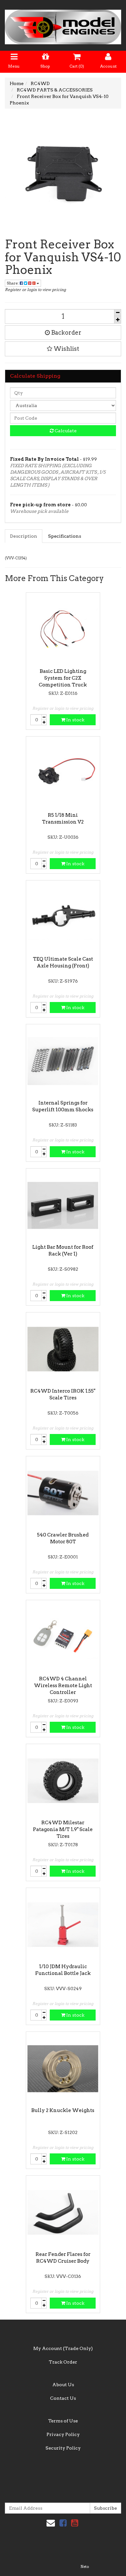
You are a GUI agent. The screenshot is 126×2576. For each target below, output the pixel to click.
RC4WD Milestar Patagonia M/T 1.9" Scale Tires (63, 1829)
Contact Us (63, 2398)
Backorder (66, 333)
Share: (13, 283)
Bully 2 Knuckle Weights (63, 2110)
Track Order (63, 2362)
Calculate (65, 431)
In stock (75, 720)
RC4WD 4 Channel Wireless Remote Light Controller (63, 1686)
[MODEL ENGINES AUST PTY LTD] (63, 25)
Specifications (65, 536)
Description (24, 536)
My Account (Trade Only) (63, 2348)
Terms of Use (63, 2421)
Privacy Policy (63, 2434)
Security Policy (63, 2448)
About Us (63, 2385)
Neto (85, 2567)
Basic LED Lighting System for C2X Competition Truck (63, 678)
